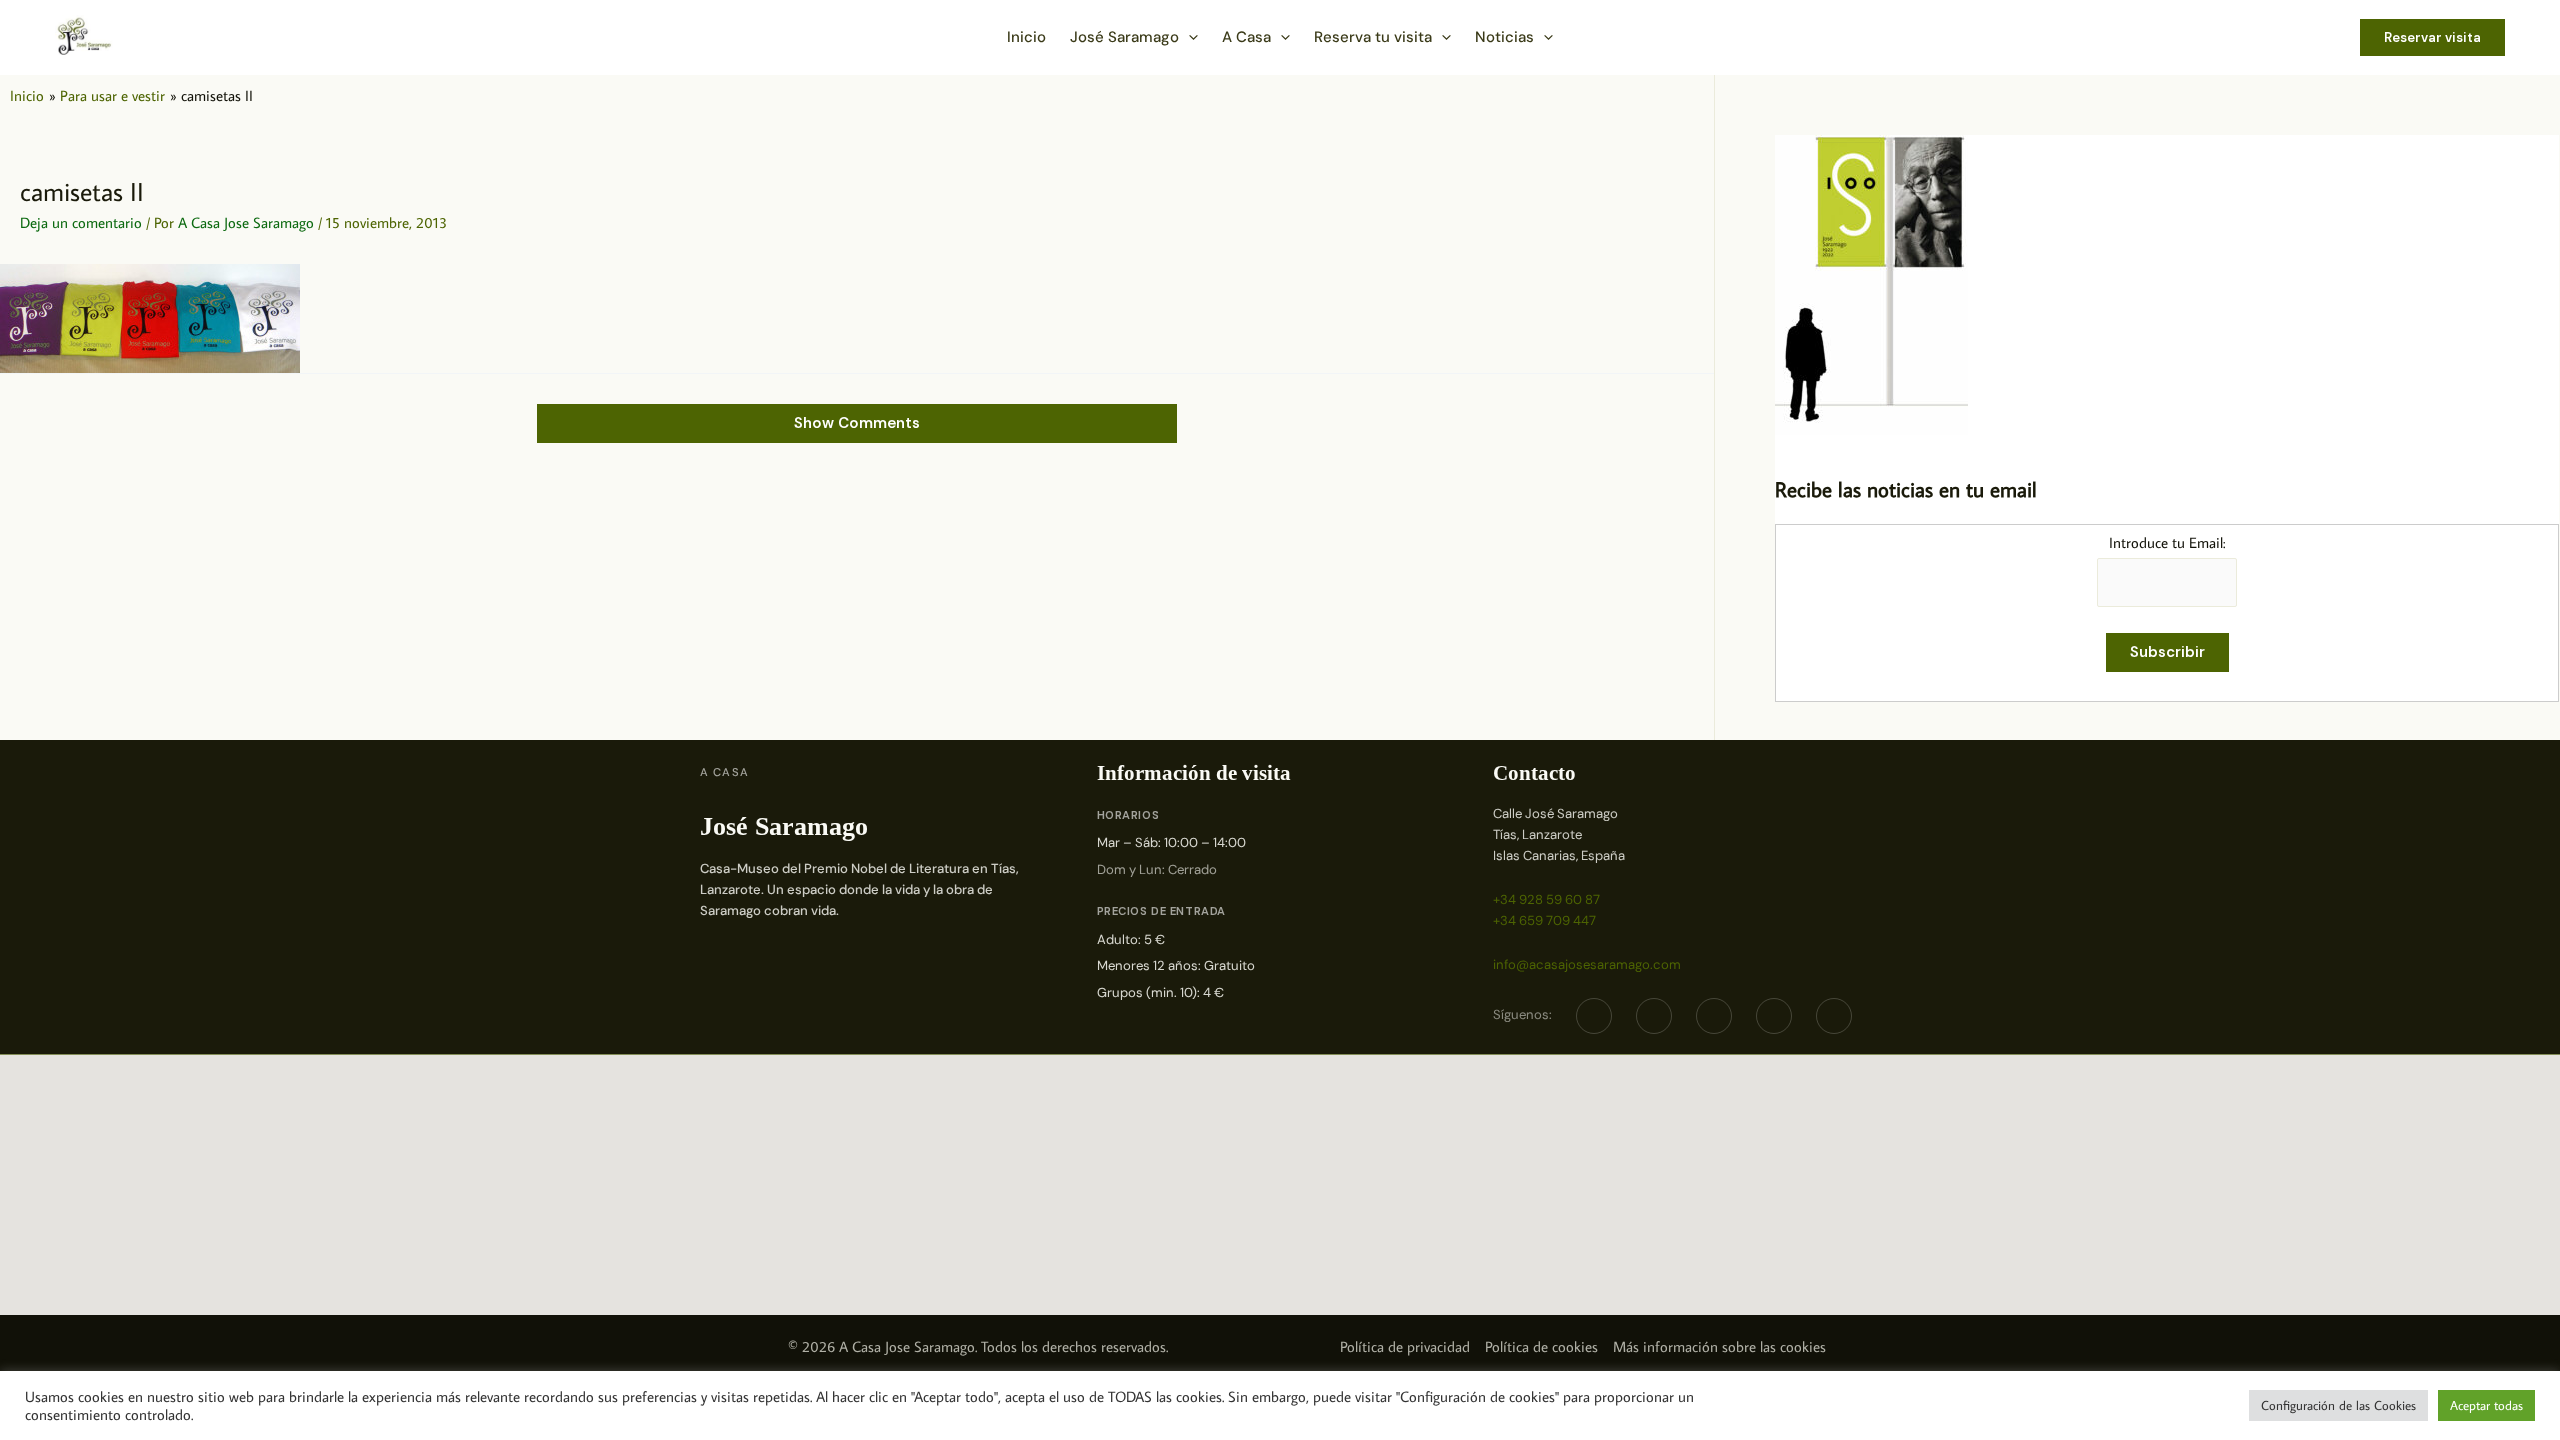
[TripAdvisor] (1774, 1016)
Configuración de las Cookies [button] (2338, 1405)
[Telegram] (1714, 1016)
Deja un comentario (81, 222)
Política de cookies (1541, 1346)
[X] (1654, 1016)
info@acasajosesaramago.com (1587, 964)
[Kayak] (1834, 1016)
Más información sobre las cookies (1719, 1346)
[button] (1188, 37)
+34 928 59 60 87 (1546, 899)
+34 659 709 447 (1544, 920)
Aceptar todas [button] (2486, 1405)
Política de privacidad (1405, 1346)
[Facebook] (1594, 1016)
